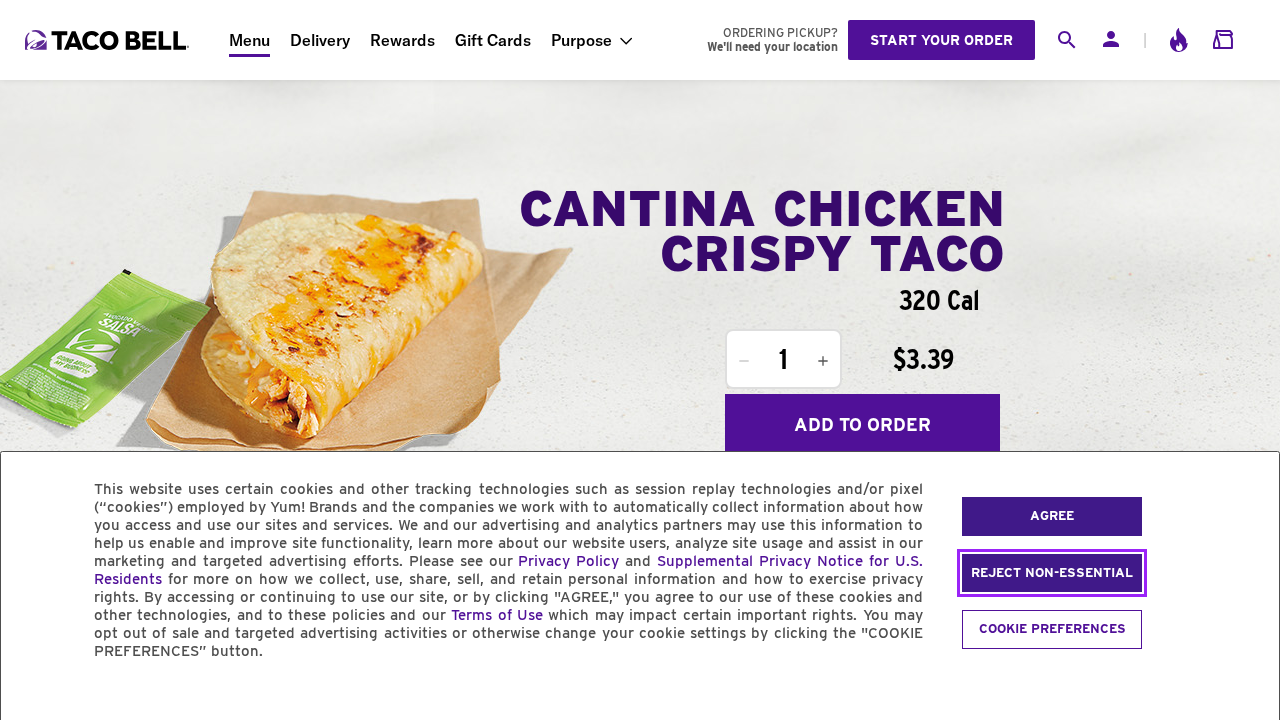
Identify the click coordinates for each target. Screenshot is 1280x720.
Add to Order (862, 424)
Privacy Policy (568, 561)
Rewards (402, 40)
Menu (249, 40)
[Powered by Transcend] (33, 696)
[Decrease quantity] (744, 361)
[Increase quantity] (823, 361)
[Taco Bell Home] (109, 40)
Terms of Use (497, 615)
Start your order (941, 40)
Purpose (581, 40)
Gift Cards (493, 40)
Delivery (320, 40)
